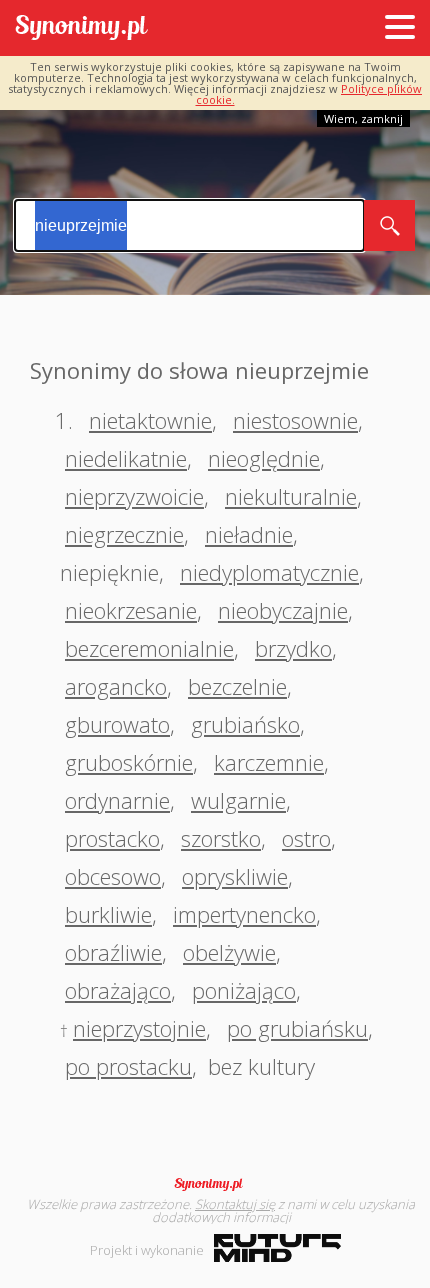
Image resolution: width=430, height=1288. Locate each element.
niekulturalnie (291, 496)
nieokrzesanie (131, 610)
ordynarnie (117, 800)
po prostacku (128, 1066)
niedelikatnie (126, 458)
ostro (306, 838)
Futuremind (277, 1248)
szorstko (221, 838)
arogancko (116, 686)
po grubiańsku (297, 1028)
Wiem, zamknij (363, 118)
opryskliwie (235, 876)
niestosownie (295, 420)
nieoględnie (264, 458)
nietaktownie (150, 420)
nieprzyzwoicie (134, 496)
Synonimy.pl (81, 28)
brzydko (293, 648)
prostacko (112, 838)
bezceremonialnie (149, 648)
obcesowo (113, 876)
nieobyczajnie (283, 610)
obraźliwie (113, 952)
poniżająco (244, 990)
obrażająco (118, 990)
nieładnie (249, 534)
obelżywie (229, 952)
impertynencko (244, 914)
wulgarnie (238, 800)
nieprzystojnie (139, 1028)
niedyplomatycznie (269, 572)
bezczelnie (237, 686)
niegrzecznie (124, 534)
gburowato (117, 724)
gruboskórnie (129, 762)
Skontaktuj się (235, 1204)
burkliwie (108, 914)
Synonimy (215, 1184)
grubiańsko (245, 724)
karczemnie (269, 762)
